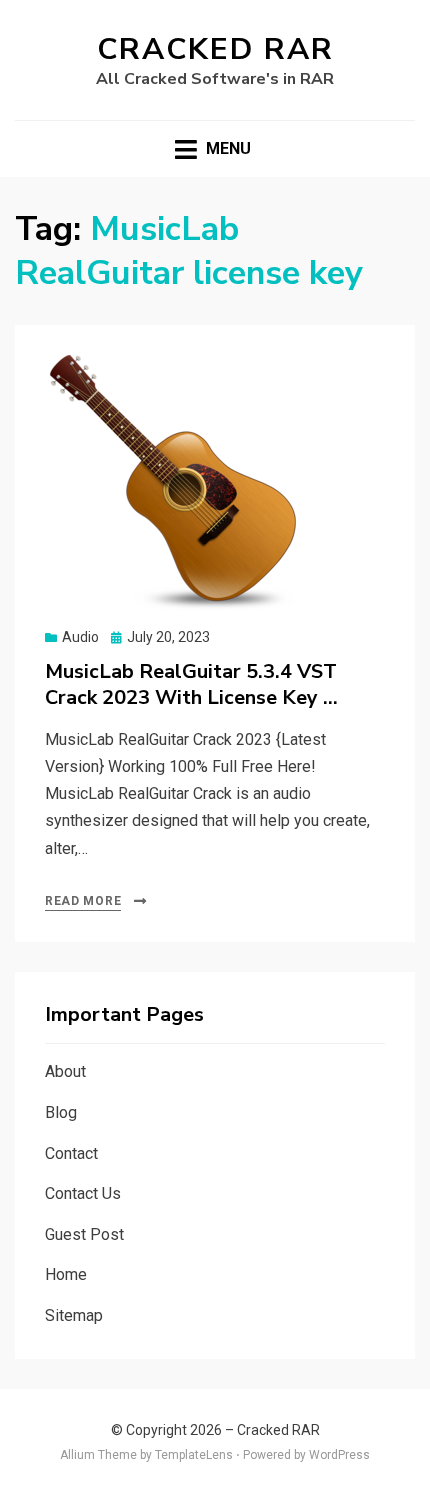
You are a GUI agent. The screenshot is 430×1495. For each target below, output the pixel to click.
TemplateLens (194, 1455)
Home (66, 1274)
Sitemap (74, 1315)
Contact (71, 1153)
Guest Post (84, 1234)
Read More (83, 901)
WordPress (339, 1455)
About (65, 1071)
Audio (80, 637)
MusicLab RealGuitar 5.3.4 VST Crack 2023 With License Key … (191, 684)
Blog (61, 1112)
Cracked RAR (215, 49)
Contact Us (83, 1193)
